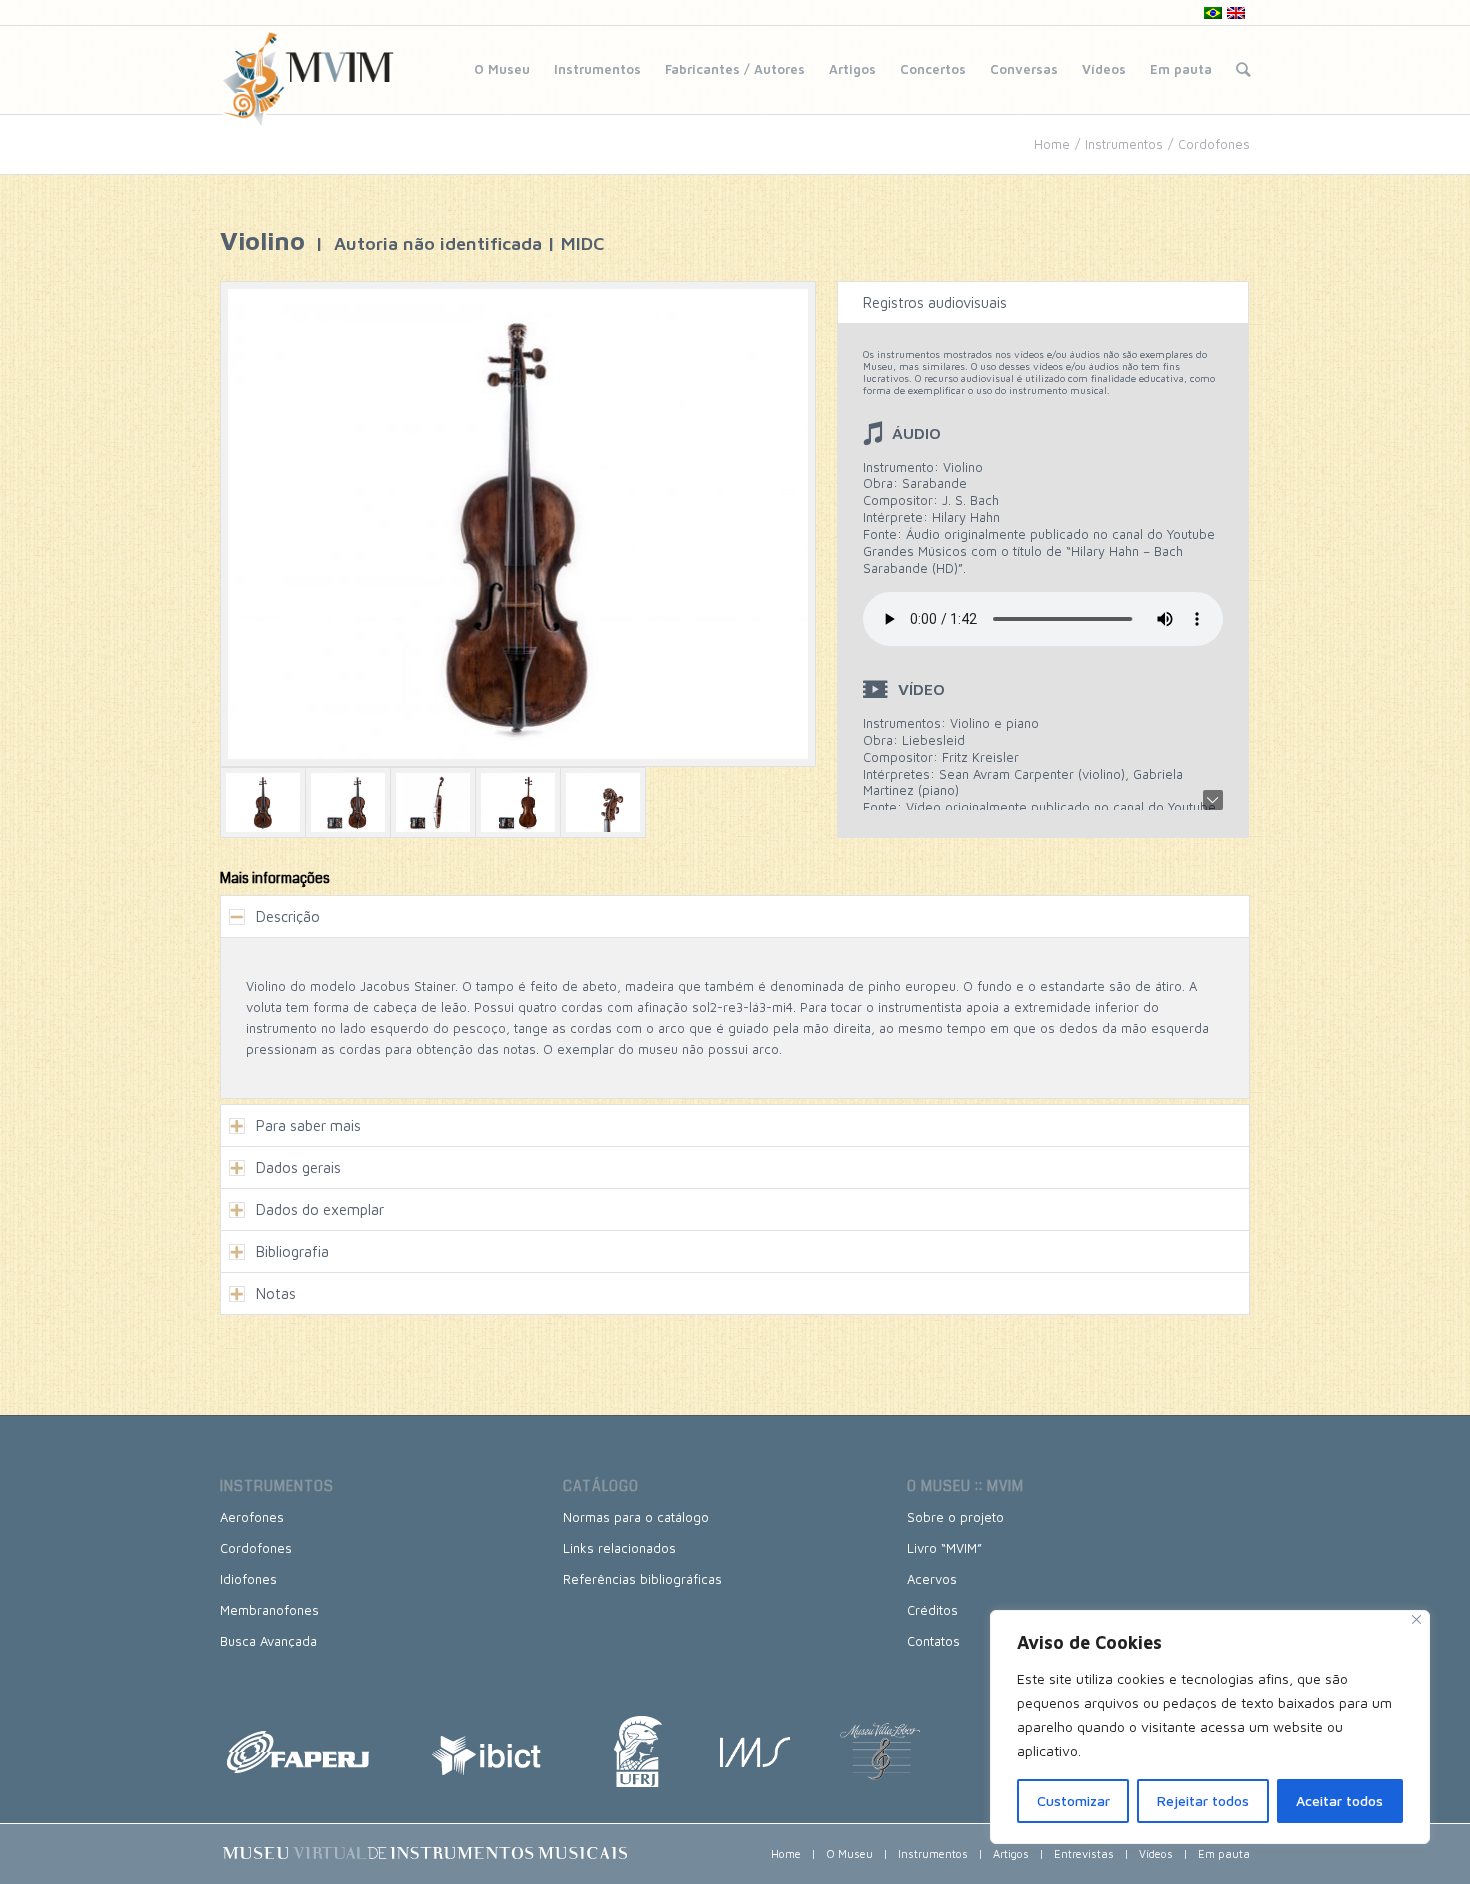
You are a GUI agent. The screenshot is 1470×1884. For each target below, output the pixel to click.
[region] (1210, 1727)
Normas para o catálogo (636, 1517)
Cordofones (1214, 144)
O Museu (502, 69)
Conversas (1024, 69)
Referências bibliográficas (642, 1579)
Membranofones (269, 1610)
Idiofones (248, 1579)
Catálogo (601, 1486)
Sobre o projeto (955, 1517)
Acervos (932, 1579)
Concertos (933, 69)
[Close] (1416, 1619)
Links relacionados (619, 1548)
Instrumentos (597, 69)
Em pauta (1181, 69)
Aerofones (252, 1517)
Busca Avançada (268, 1641)
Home (1052, 144)
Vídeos (1104, 69)
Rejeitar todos (1203, 1800)
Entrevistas (1084, 1853)
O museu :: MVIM (965, 1486)
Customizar (1073, 1800)
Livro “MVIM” (944, 1548)
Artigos (852, 69)
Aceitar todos (1339, 1800)
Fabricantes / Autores (735, 69)
